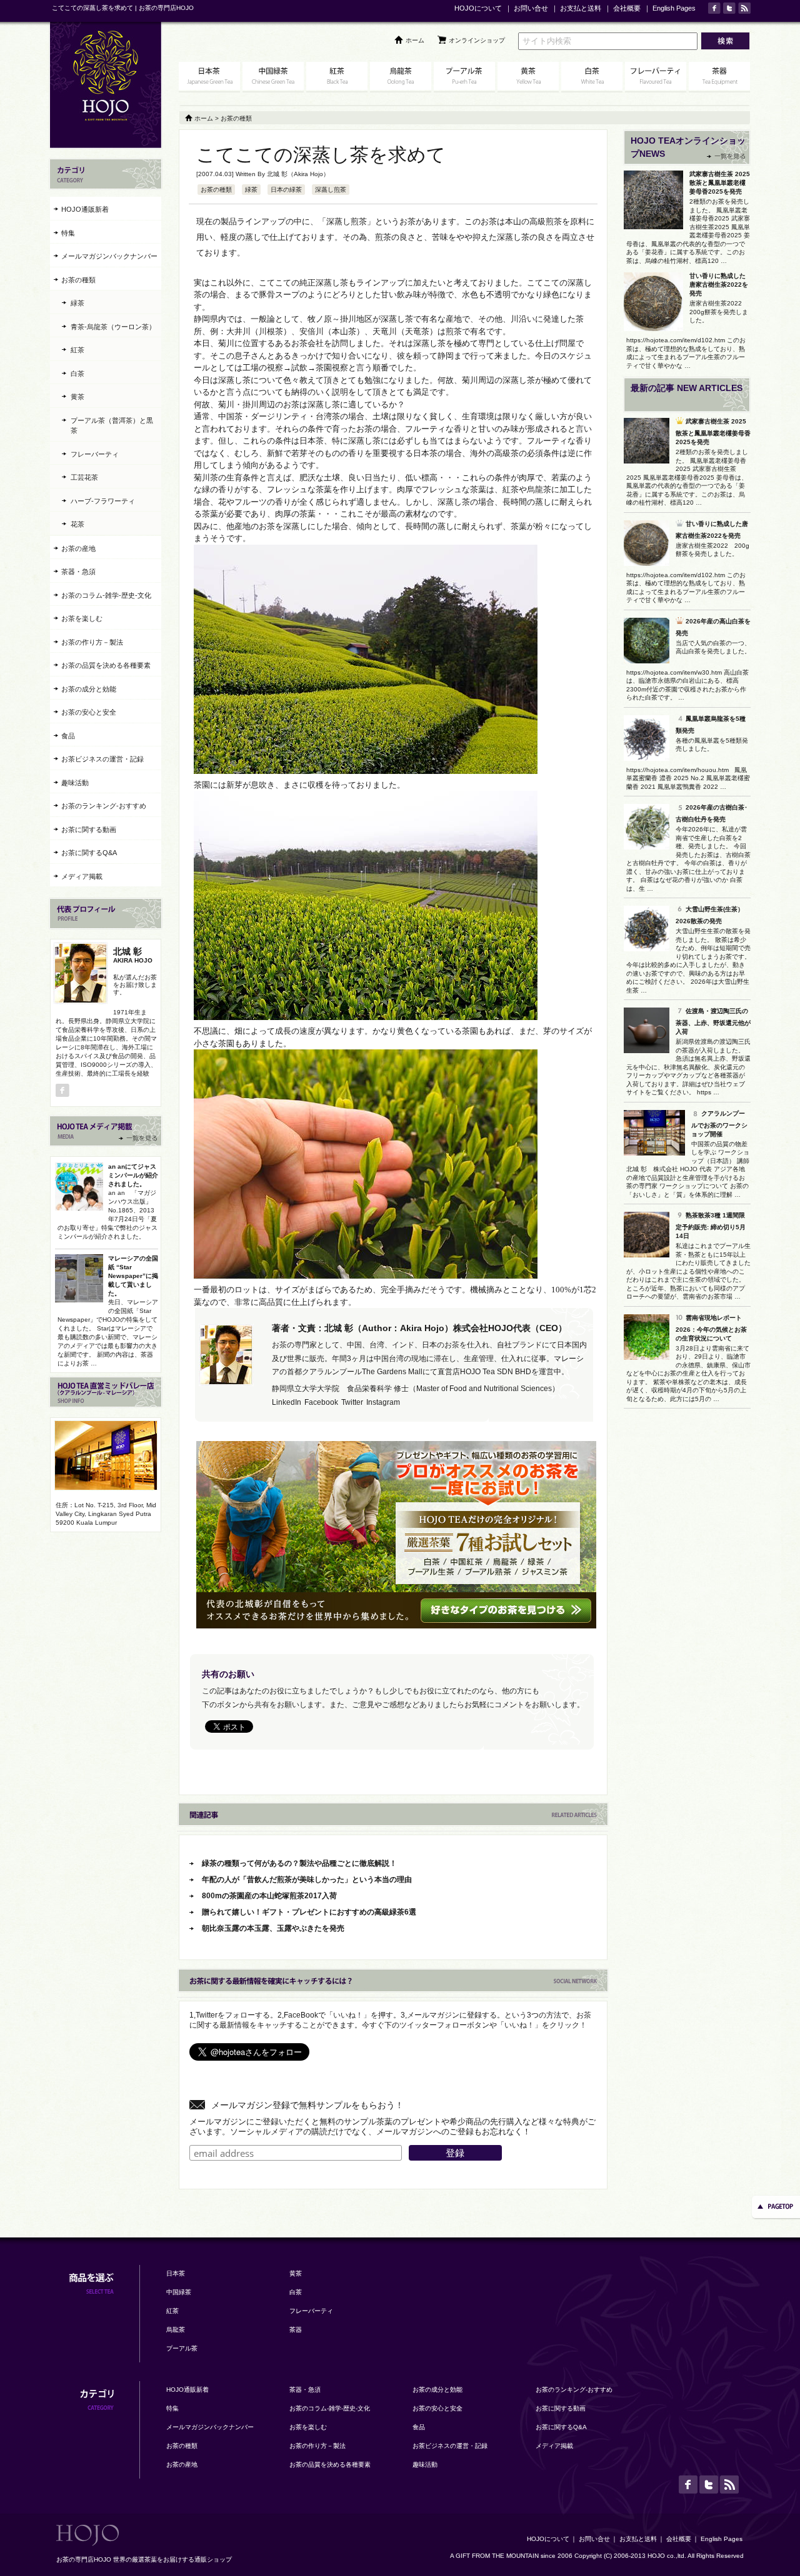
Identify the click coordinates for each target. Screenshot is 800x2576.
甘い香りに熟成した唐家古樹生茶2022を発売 (719, 285)
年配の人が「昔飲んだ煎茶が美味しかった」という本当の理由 (307, 1880)
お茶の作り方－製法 (92, 642)
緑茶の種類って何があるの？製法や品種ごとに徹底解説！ (299, 1863)
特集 (68, 233)
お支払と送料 (581, 8)
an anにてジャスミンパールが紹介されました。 (133, 1175)
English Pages (674, 8)
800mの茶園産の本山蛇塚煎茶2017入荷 (269, 1896)
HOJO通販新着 (85, 209)
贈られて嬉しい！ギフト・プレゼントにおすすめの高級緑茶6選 (309, 1912)
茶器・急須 (78, 572)
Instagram (383, 1402)
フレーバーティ (95, 454)
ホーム (415, 40)
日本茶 (176, 2273)
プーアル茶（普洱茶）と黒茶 (112, 426)
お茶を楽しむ (82, 618)
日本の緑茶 (286, 190)
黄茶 (77, 397)
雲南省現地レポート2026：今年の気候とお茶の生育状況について (711, 1328)
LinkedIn (287, 1402)
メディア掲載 (82, 876)
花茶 (77, 524)
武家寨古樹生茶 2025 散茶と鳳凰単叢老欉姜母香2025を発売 (720, 183)
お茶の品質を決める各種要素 (106, 665)
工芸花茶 (84, 477)
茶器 (296, 2330)
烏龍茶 (176, 2330)
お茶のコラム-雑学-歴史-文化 (106, 595)
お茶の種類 (216, 190)
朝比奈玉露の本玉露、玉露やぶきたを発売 (273, 1928)
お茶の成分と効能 (89, 689)
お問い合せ (531, 8)
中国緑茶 (179, 2292)
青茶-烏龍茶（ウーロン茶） (113, 327)
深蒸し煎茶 (331, 190)
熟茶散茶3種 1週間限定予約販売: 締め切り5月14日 (711, 1226)
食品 (68, 736)
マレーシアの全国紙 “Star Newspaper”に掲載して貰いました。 (133, 1276)
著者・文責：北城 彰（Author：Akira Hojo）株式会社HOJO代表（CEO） (419, 1328)
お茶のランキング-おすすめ (104, 806)
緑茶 (251, 190)
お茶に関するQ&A (89, 853)
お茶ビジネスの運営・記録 (102, 759)
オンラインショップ (477, 40)
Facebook (321, 1402)
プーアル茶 (182, 2348)
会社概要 (627, 8)
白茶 (77, 374)
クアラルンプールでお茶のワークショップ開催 (719, 1124)
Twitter (352, 1402)
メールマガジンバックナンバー (109, 256)
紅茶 (77, 350)
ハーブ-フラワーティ (103, 501)
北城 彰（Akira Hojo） (298, 174)
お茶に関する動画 (89, 830)
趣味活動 (75, 783)
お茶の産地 (78, 548)
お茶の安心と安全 (89, 712)
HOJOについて (478, 8)
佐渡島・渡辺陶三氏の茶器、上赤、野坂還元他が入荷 (713, 1021)
